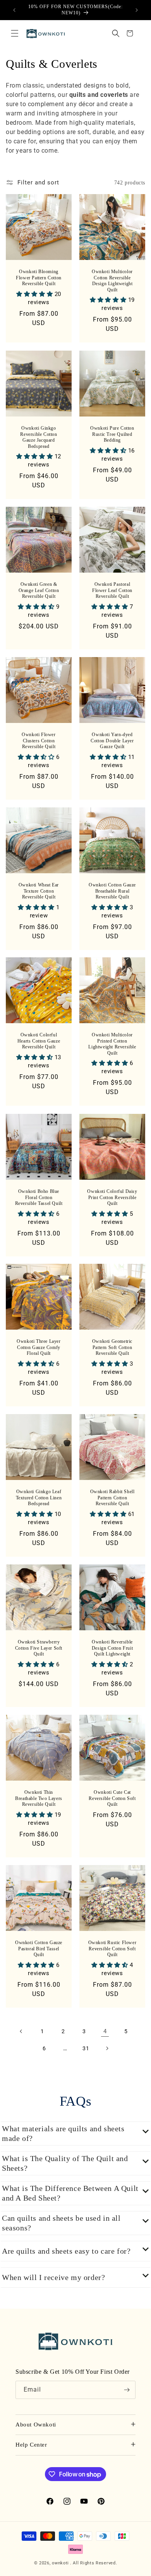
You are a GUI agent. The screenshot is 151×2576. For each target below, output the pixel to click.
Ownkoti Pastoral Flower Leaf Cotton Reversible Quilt (112, 590)
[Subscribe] (127, 2390)
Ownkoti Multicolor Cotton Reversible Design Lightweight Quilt (112, 281)
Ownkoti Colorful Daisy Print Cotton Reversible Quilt (112, 1197)
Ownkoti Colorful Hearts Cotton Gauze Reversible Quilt (39, 1041)
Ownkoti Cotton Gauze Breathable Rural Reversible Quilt (112, 891)
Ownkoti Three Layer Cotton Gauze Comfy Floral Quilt (39, 1347)
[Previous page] (21, 2031)
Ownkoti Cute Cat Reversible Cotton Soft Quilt (112, 1798)
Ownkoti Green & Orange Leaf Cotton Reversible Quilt (39, 590)
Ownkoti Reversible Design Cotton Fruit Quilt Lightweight (112, 1648)
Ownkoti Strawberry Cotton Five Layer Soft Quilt (39, 1648)
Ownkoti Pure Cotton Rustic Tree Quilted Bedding (112, 434)
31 (86, 2048)
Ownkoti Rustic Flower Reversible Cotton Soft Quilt (112, 1949)
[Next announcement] (137, 10)
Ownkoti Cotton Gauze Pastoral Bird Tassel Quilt (39, 1949)
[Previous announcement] (14, 10)
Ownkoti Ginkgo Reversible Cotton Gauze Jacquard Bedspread (39, 437)
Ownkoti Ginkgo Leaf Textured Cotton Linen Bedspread (39, 1498)
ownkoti (60, 2563)
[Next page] (107, 2048)
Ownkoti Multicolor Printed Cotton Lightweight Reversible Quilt (112, 1044)
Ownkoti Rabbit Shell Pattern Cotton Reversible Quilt (112, 1498)
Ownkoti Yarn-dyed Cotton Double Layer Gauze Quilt (112, 741)
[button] (15, 33)
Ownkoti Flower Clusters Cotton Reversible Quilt (39, 741)
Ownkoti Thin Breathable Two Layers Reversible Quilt (39, 1798)
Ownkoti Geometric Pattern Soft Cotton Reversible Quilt (112, 1347)
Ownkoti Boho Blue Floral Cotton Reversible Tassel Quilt (39, 1197)
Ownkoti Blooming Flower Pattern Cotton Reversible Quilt (39, 278)
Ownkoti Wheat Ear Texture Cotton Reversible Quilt (39, 891)
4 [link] (105, 2031)
